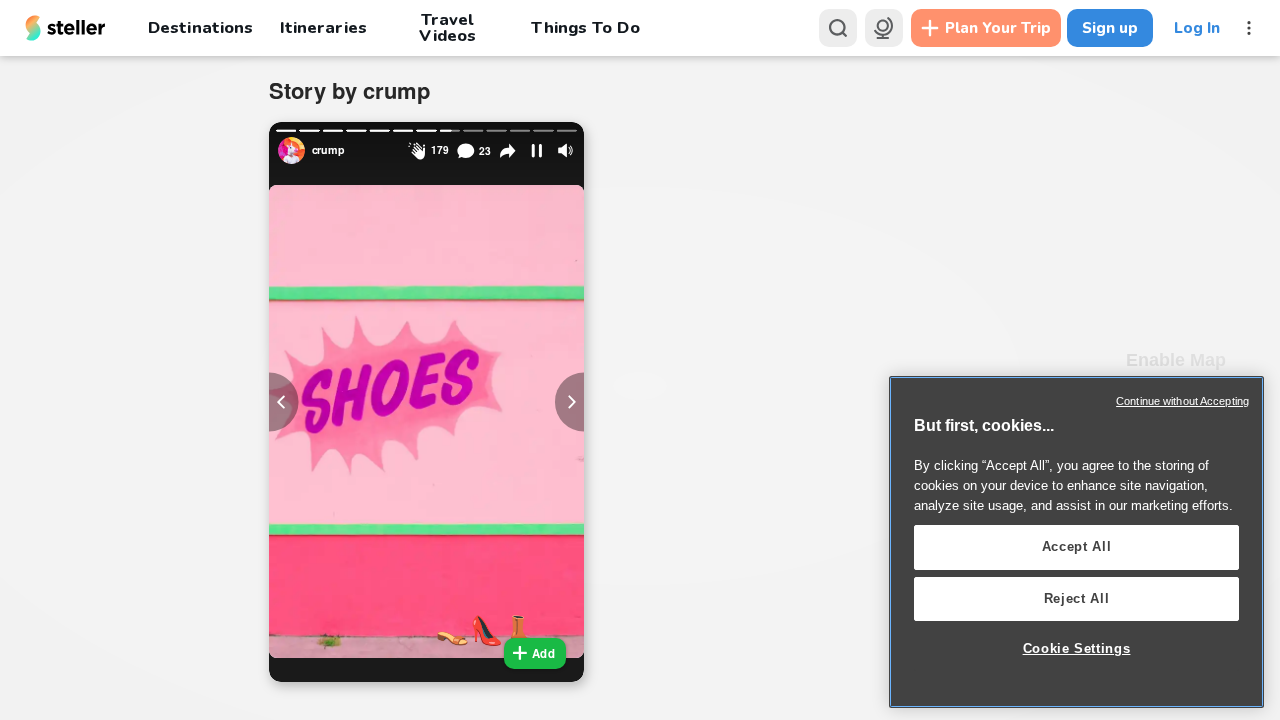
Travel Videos (447, 28)
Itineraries (323, 27)
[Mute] (565, 150)
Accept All (1077, 546)
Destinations (200, 27)
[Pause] (537, 151)
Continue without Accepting (1182, 401)
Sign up (1110, 28)
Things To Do (585, 27)
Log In (1197, 28)
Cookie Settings (1077, 648)
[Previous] (284, 401)
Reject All (1077, 598)
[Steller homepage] (65, 28)
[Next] (570, 401)
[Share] (508, 151)
